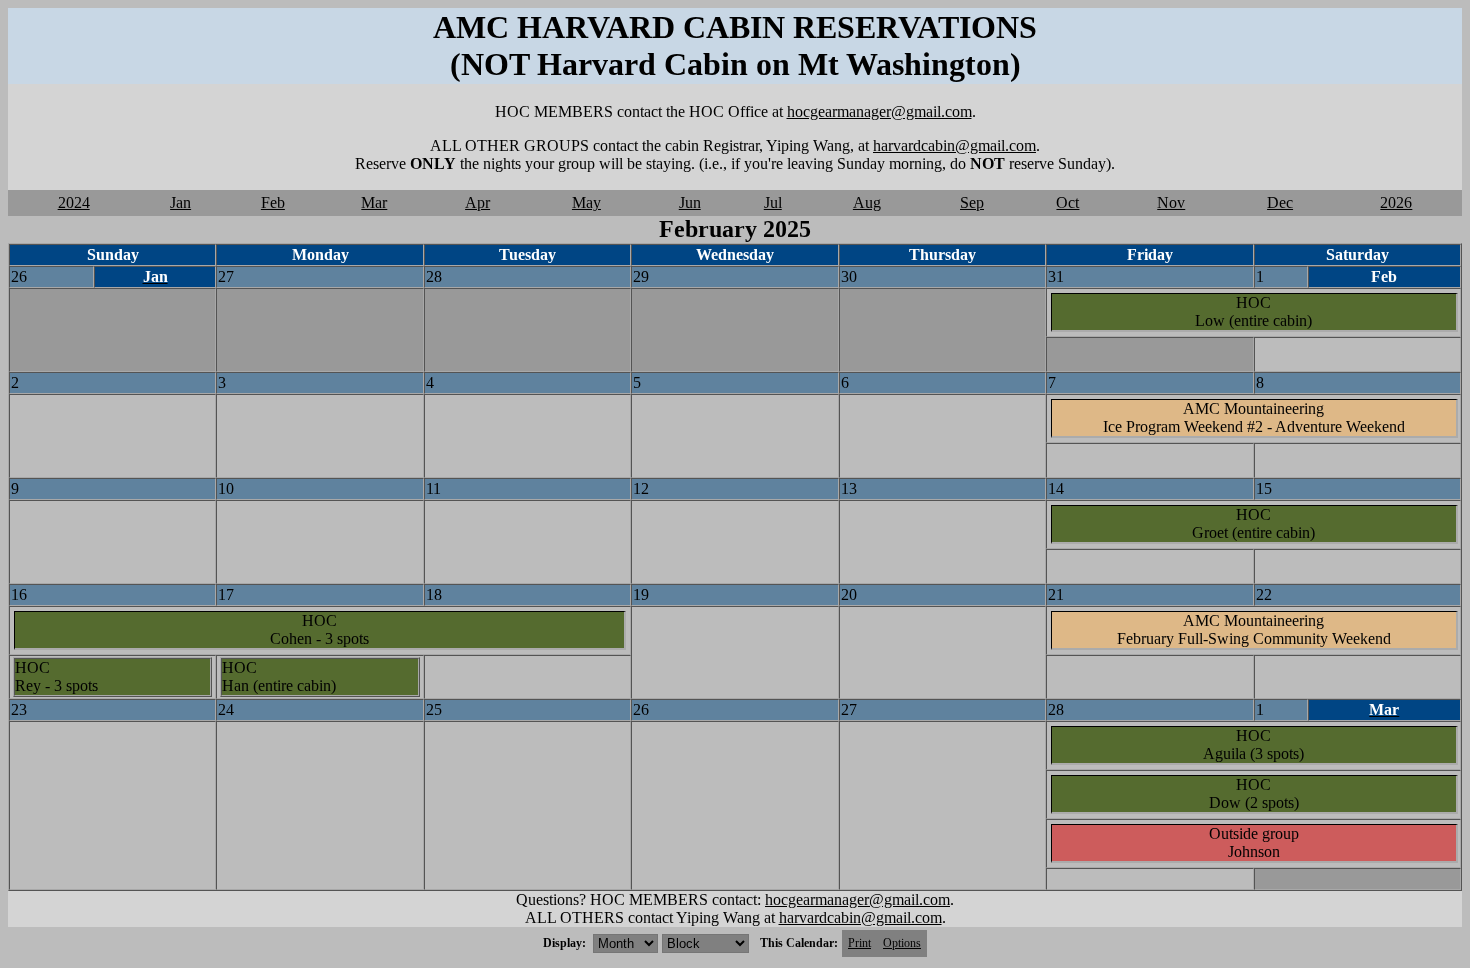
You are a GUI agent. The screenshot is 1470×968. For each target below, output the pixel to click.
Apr (477, 202)
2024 (74, 202)
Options (902, 943)
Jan (180, 202)
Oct (1067, 202)
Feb (273, 202)
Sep (972, 202)
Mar (374, 202)
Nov (1171, 202)
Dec (1280, 202)
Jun (690, 202)
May (586, 202)
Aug (867, 202)
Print (859, 943)
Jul (773, 202)
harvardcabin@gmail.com (954, 145)
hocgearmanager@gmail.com (879, 111)
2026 (1396, 202)
